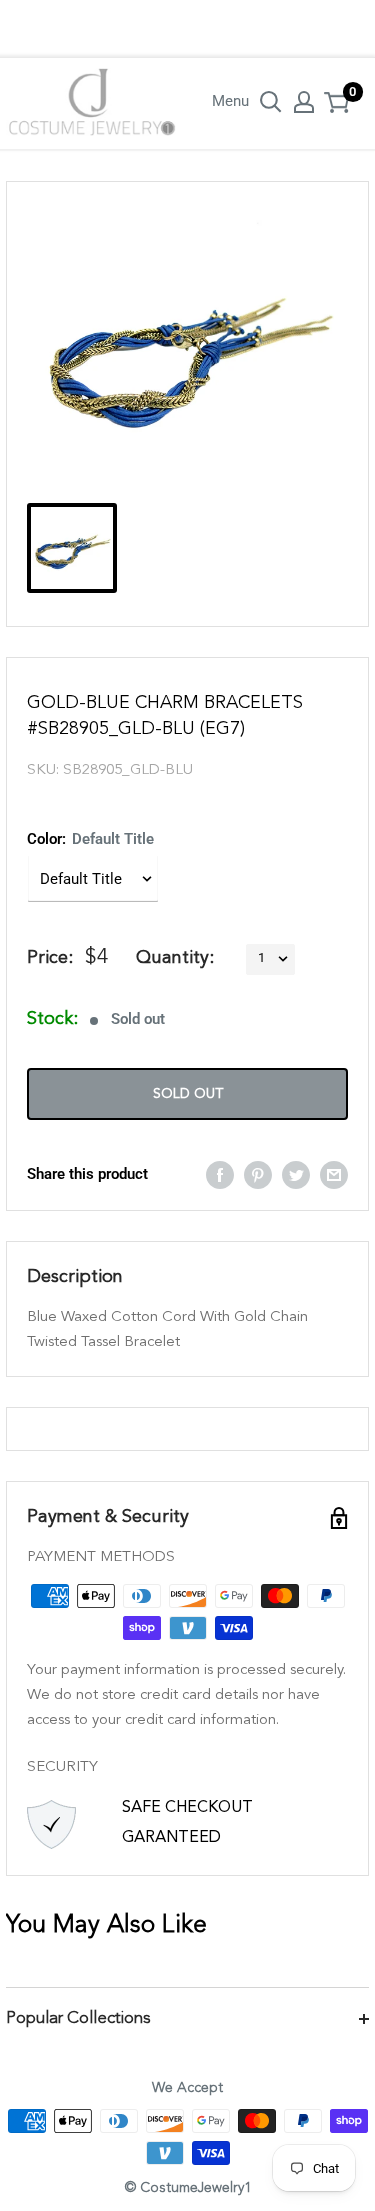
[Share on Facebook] (220, 1174)
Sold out (188, 1094)
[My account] (304, 102)
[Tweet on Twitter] (296, 1174)
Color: (90, 839)
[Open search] (271, 102)
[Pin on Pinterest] (258, 1174)
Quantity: (175, 958)
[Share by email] (334, 1174)
